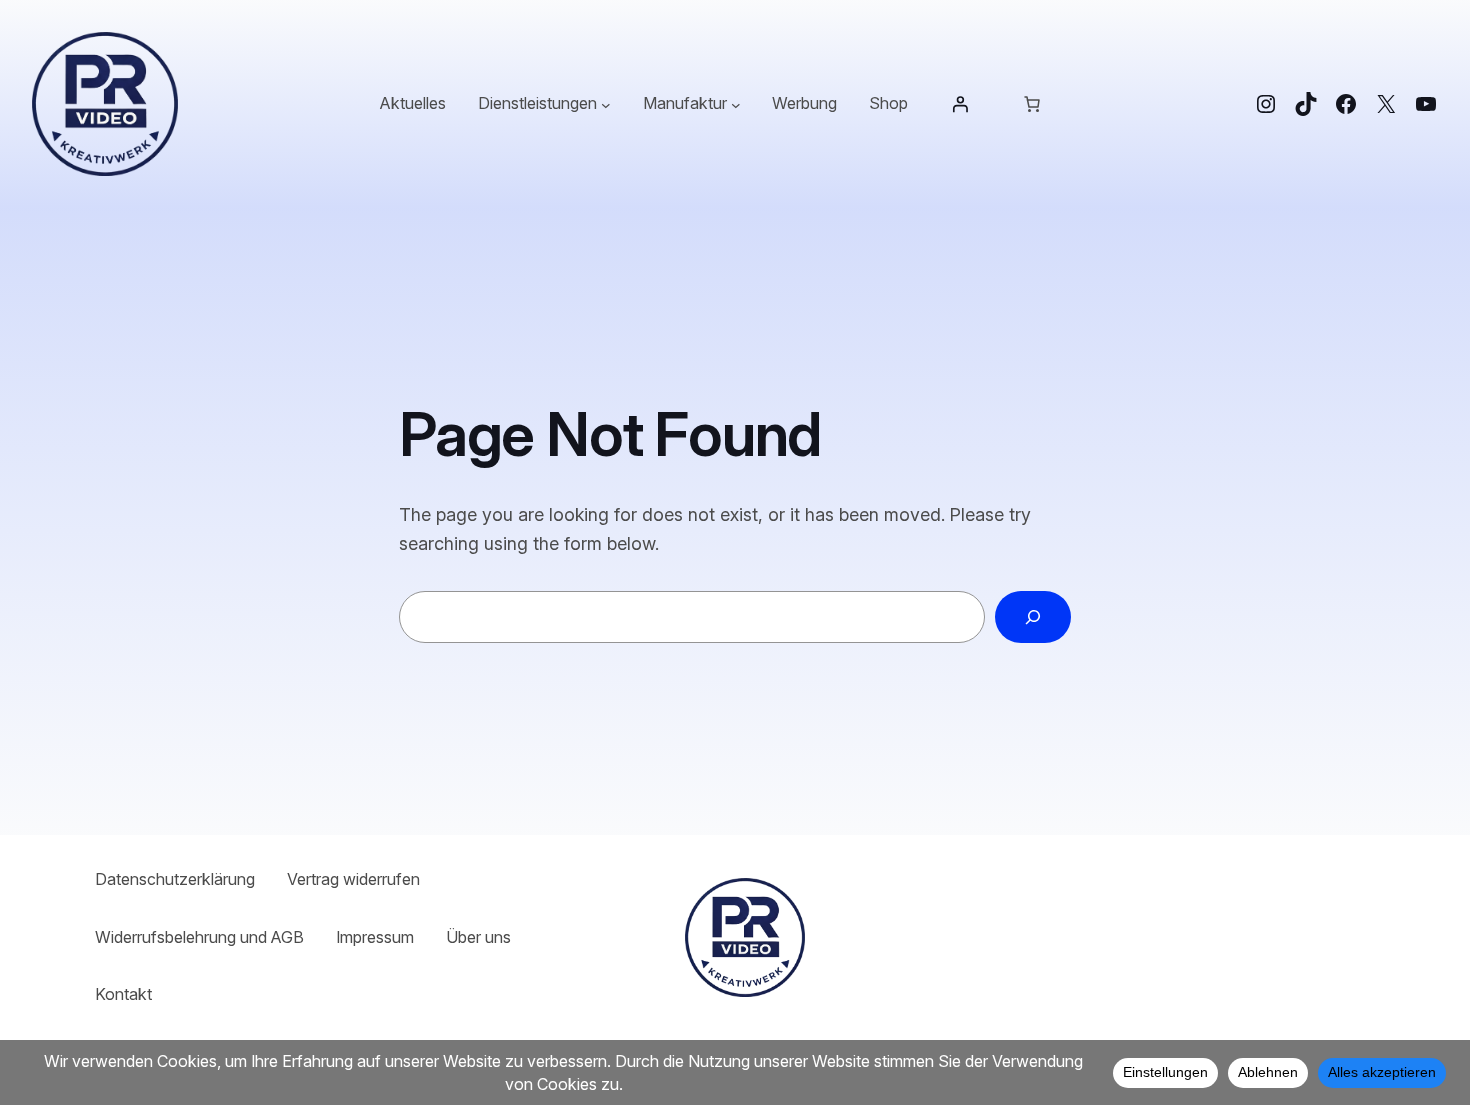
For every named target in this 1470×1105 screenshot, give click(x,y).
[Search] (1033, 617)
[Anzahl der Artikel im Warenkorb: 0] (1032, 104)
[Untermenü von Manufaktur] (736, 104)
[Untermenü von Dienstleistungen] (606, 104)
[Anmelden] (960, 104)
